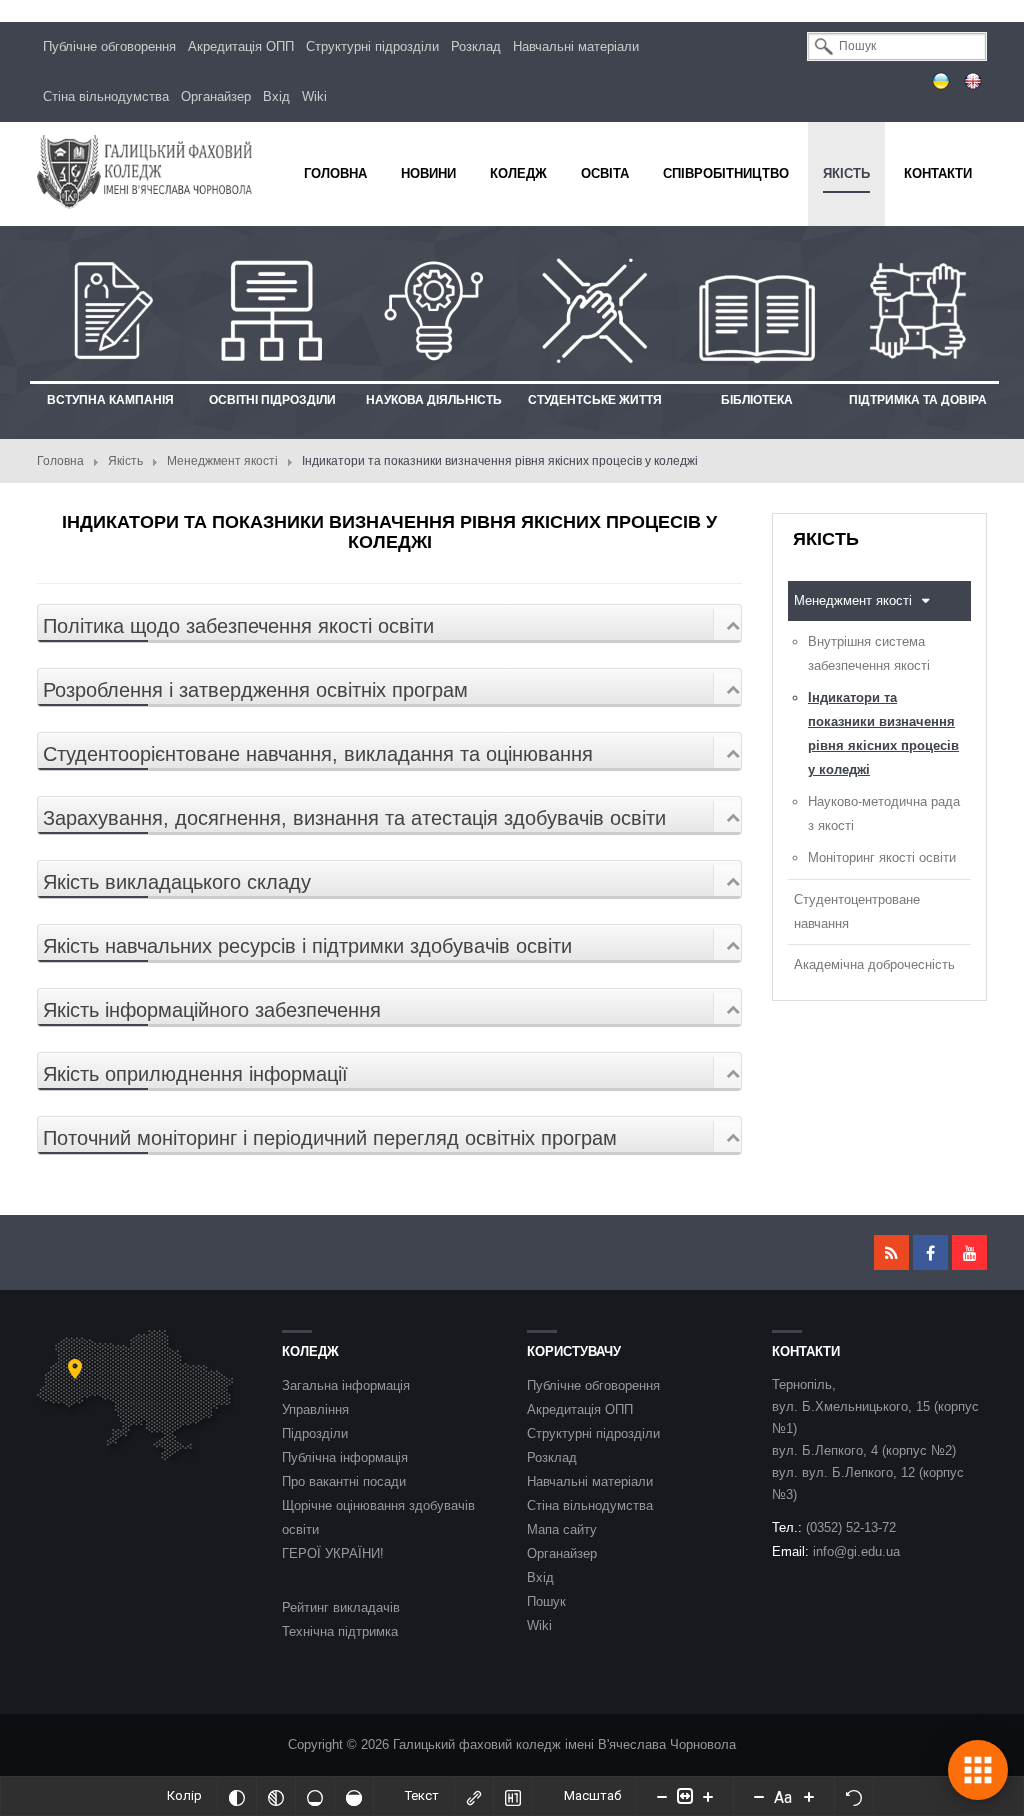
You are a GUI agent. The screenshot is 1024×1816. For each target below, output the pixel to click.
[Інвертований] (237, 1796)
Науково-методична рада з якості (884, 813)
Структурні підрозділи (372, 46)
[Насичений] (354, 1796)
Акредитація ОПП (241, 46)
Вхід (276, 96)
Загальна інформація (346, 1385)
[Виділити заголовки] (513, 1796)
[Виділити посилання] (474, 1796)
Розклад (476, 46)
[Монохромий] (276, 1796)
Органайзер (216, 96)
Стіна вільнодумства (106, 96)
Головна (60, 461)
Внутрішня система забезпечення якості (869, 653)
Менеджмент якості (222, 461)
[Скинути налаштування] (854, 1796)
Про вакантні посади (344, 1481)
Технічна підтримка (340, 1631)
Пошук (546, 1601)
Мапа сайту (562, 1529)
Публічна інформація (345, 1457)
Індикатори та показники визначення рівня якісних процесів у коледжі (883, 733)
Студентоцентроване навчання (857, 911)
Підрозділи (315, 1433)
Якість (125, 461)
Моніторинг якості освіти (882, 857)
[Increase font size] (809, 1796)
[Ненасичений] (315, 1796)
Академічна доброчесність (874, 964)
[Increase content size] (708, 1796)
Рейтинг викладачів (341, 1607)
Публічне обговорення (109, 46)
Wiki (314, 96)
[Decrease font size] (759, 1796)
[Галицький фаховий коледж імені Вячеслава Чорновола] (144, 171)
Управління (315, 1409)
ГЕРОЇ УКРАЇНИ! (333, 1553)
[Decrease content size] (662, 1796)
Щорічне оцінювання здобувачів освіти (378, 1517)
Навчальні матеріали (576, 46)
